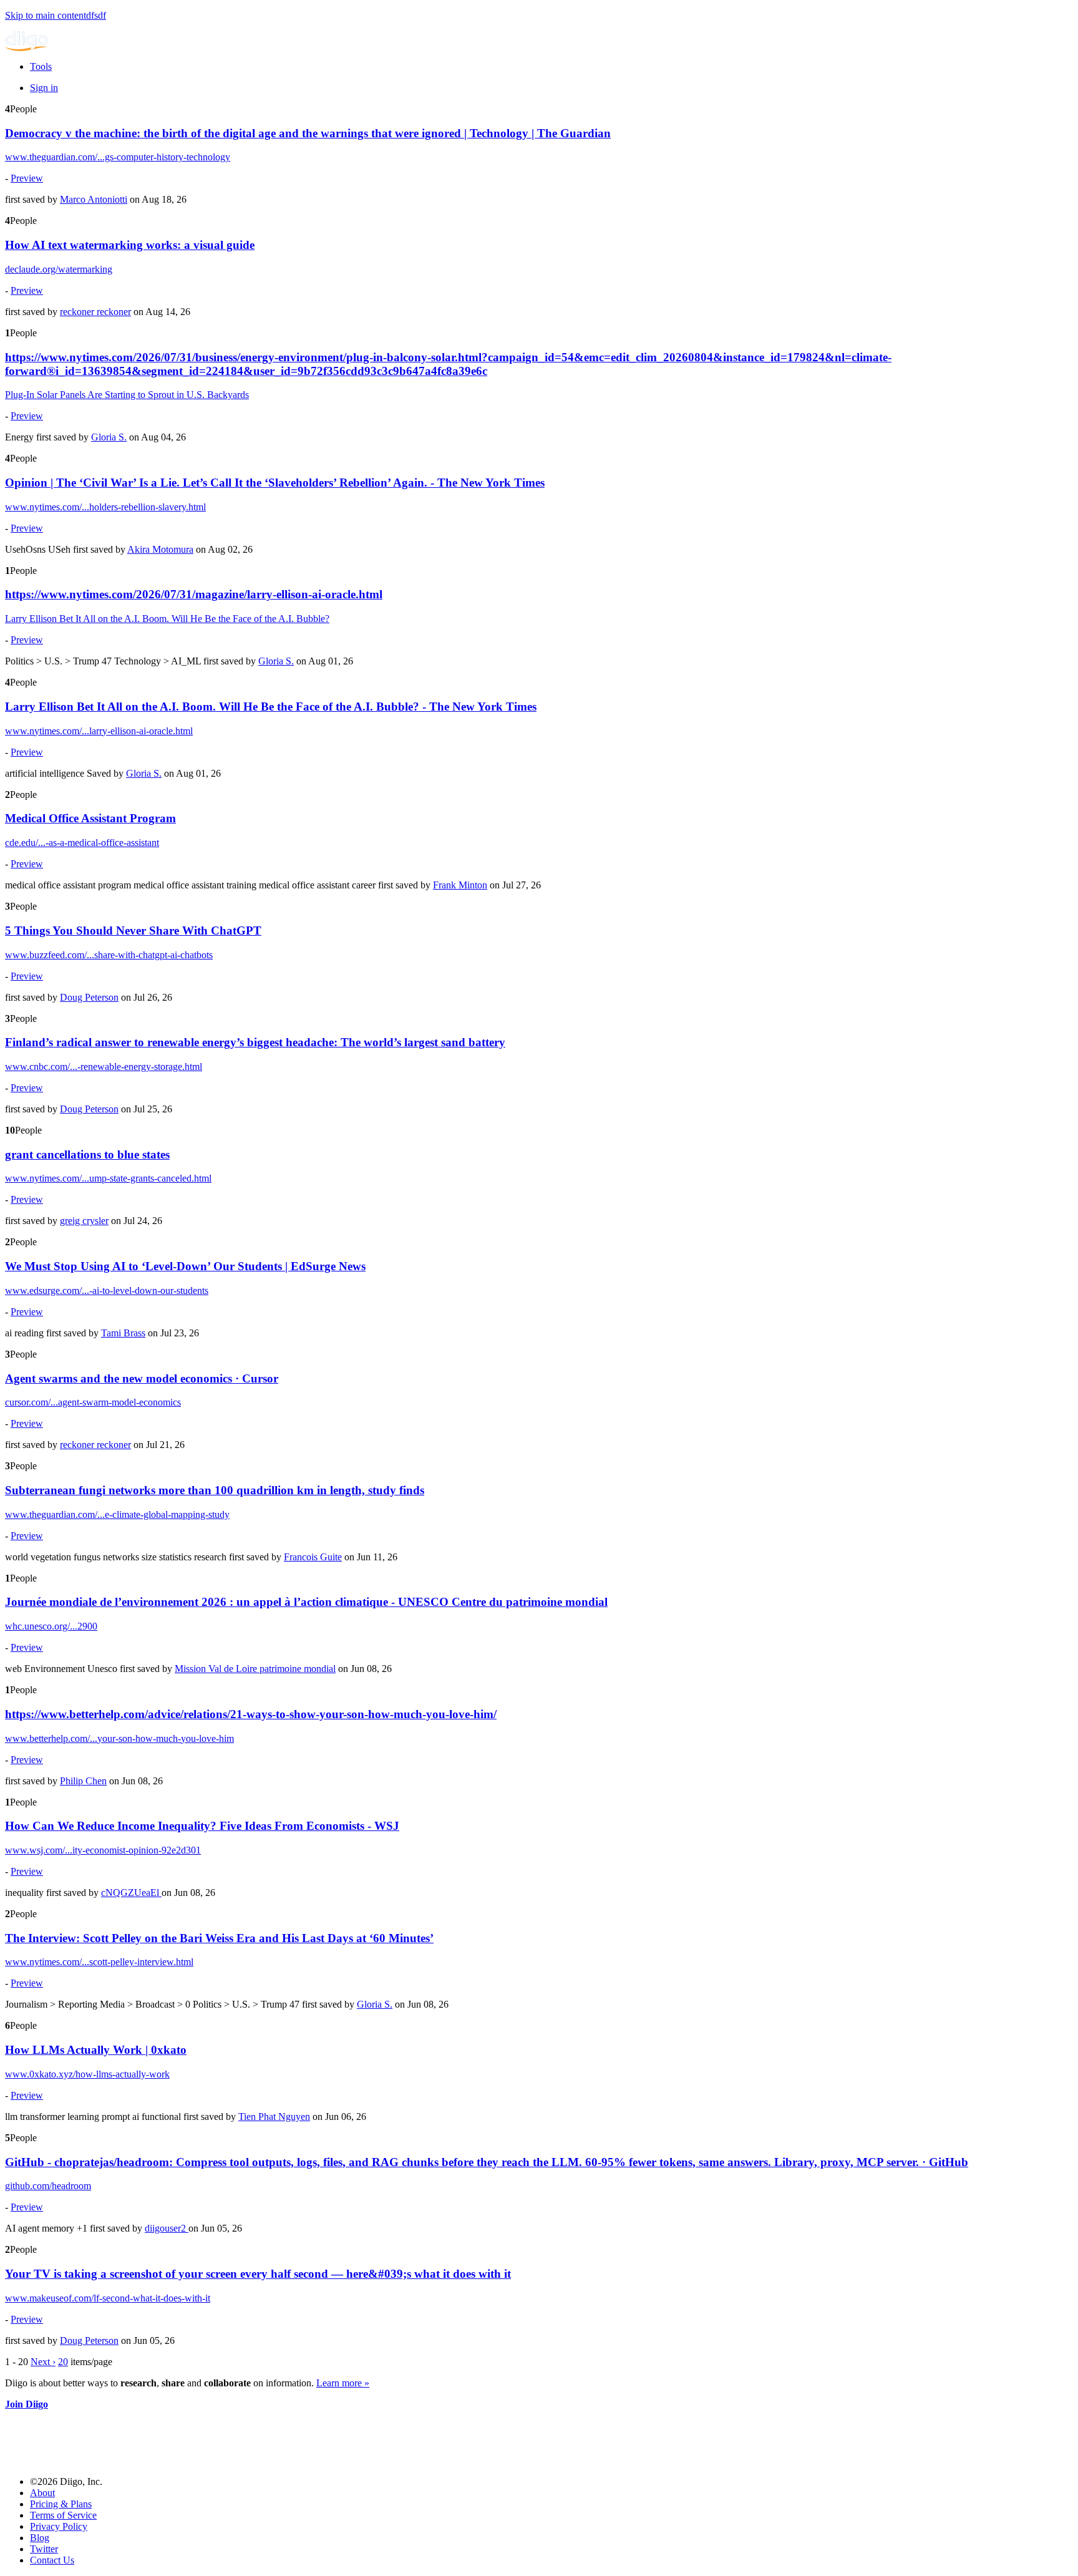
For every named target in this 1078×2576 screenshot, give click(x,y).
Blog (40, 2538)
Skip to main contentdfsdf (56, 15)
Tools (41, 66)
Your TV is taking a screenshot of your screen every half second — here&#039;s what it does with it (258, 2274)
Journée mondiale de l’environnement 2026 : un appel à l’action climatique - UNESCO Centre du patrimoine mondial (306, 1602)
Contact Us (52, 2560)
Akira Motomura (160, 549)
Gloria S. (109, 437)
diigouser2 (167, 2228)
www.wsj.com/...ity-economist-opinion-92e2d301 (103, 1850)
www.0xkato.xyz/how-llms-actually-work (87, 2074)
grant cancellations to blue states (87, 1154)
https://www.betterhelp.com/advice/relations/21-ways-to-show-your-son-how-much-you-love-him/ (251, 1714)
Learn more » (343, 2383)
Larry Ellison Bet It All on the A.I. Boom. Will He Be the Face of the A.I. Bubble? (167, 619)
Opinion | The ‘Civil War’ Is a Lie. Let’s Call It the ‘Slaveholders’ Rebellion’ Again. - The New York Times (275, 483)
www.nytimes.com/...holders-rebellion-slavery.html (105, 507)
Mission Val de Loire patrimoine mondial (255, 1669)
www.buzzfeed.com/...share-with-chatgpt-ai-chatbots (109, 955)
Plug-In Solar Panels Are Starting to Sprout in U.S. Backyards (127, 395)
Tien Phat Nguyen (274, 2117)
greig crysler (84, 1221)
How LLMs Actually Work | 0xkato (96, 2050)
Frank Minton (460, 885)
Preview (27, 178)
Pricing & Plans (61, 2504)
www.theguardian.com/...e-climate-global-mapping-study (117, 1514)
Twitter (44, 2549)
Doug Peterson (89, 997)
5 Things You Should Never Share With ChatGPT (133, 931)
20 (63, 2362)
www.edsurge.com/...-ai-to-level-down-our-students (107, 1290)
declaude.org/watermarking (59, 269)
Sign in (44, 88)
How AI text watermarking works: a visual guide (130, 245)
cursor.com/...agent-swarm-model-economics (93, 1402)
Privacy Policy (59, 2526)
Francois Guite (313, 1557)
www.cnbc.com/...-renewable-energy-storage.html (104, 1067)
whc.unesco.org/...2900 (51, 1626)
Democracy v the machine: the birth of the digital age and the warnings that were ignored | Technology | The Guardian (308, 133)
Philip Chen (83, 1781)
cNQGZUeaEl (131, 1893)
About (42, 2493)
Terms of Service (63, 2515)
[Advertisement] (232, 2438)
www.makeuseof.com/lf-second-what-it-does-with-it (108, 2298)
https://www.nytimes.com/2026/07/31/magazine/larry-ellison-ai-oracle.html (194, 594)
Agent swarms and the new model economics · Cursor (142, 1378)
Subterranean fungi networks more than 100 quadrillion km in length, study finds (215, 1490)
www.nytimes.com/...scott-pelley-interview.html (99, 1962)
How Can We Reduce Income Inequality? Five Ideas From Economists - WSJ (202, 1826)
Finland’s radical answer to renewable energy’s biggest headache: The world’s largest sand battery (255, 1042)
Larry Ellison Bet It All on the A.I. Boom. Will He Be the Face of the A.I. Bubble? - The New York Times (271, 707)
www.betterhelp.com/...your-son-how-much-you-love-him (119, 1738)
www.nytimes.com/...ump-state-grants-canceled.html (108, 1178)
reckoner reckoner (95, 312)
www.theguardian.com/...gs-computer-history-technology (118, 157)
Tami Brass (123, 1333)
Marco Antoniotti (94, 199)
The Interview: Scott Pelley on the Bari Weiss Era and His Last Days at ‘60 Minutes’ (219, 1938)
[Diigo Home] (26, 48)
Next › (43, 2362)
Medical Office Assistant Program (90, 818)
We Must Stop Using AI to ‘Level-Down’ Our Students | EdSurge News (185, 1266)
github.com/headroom (48, 2186)
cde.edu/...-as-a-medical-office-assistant (82, 843)
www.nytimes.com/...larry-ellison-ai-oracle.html (99, 731)
